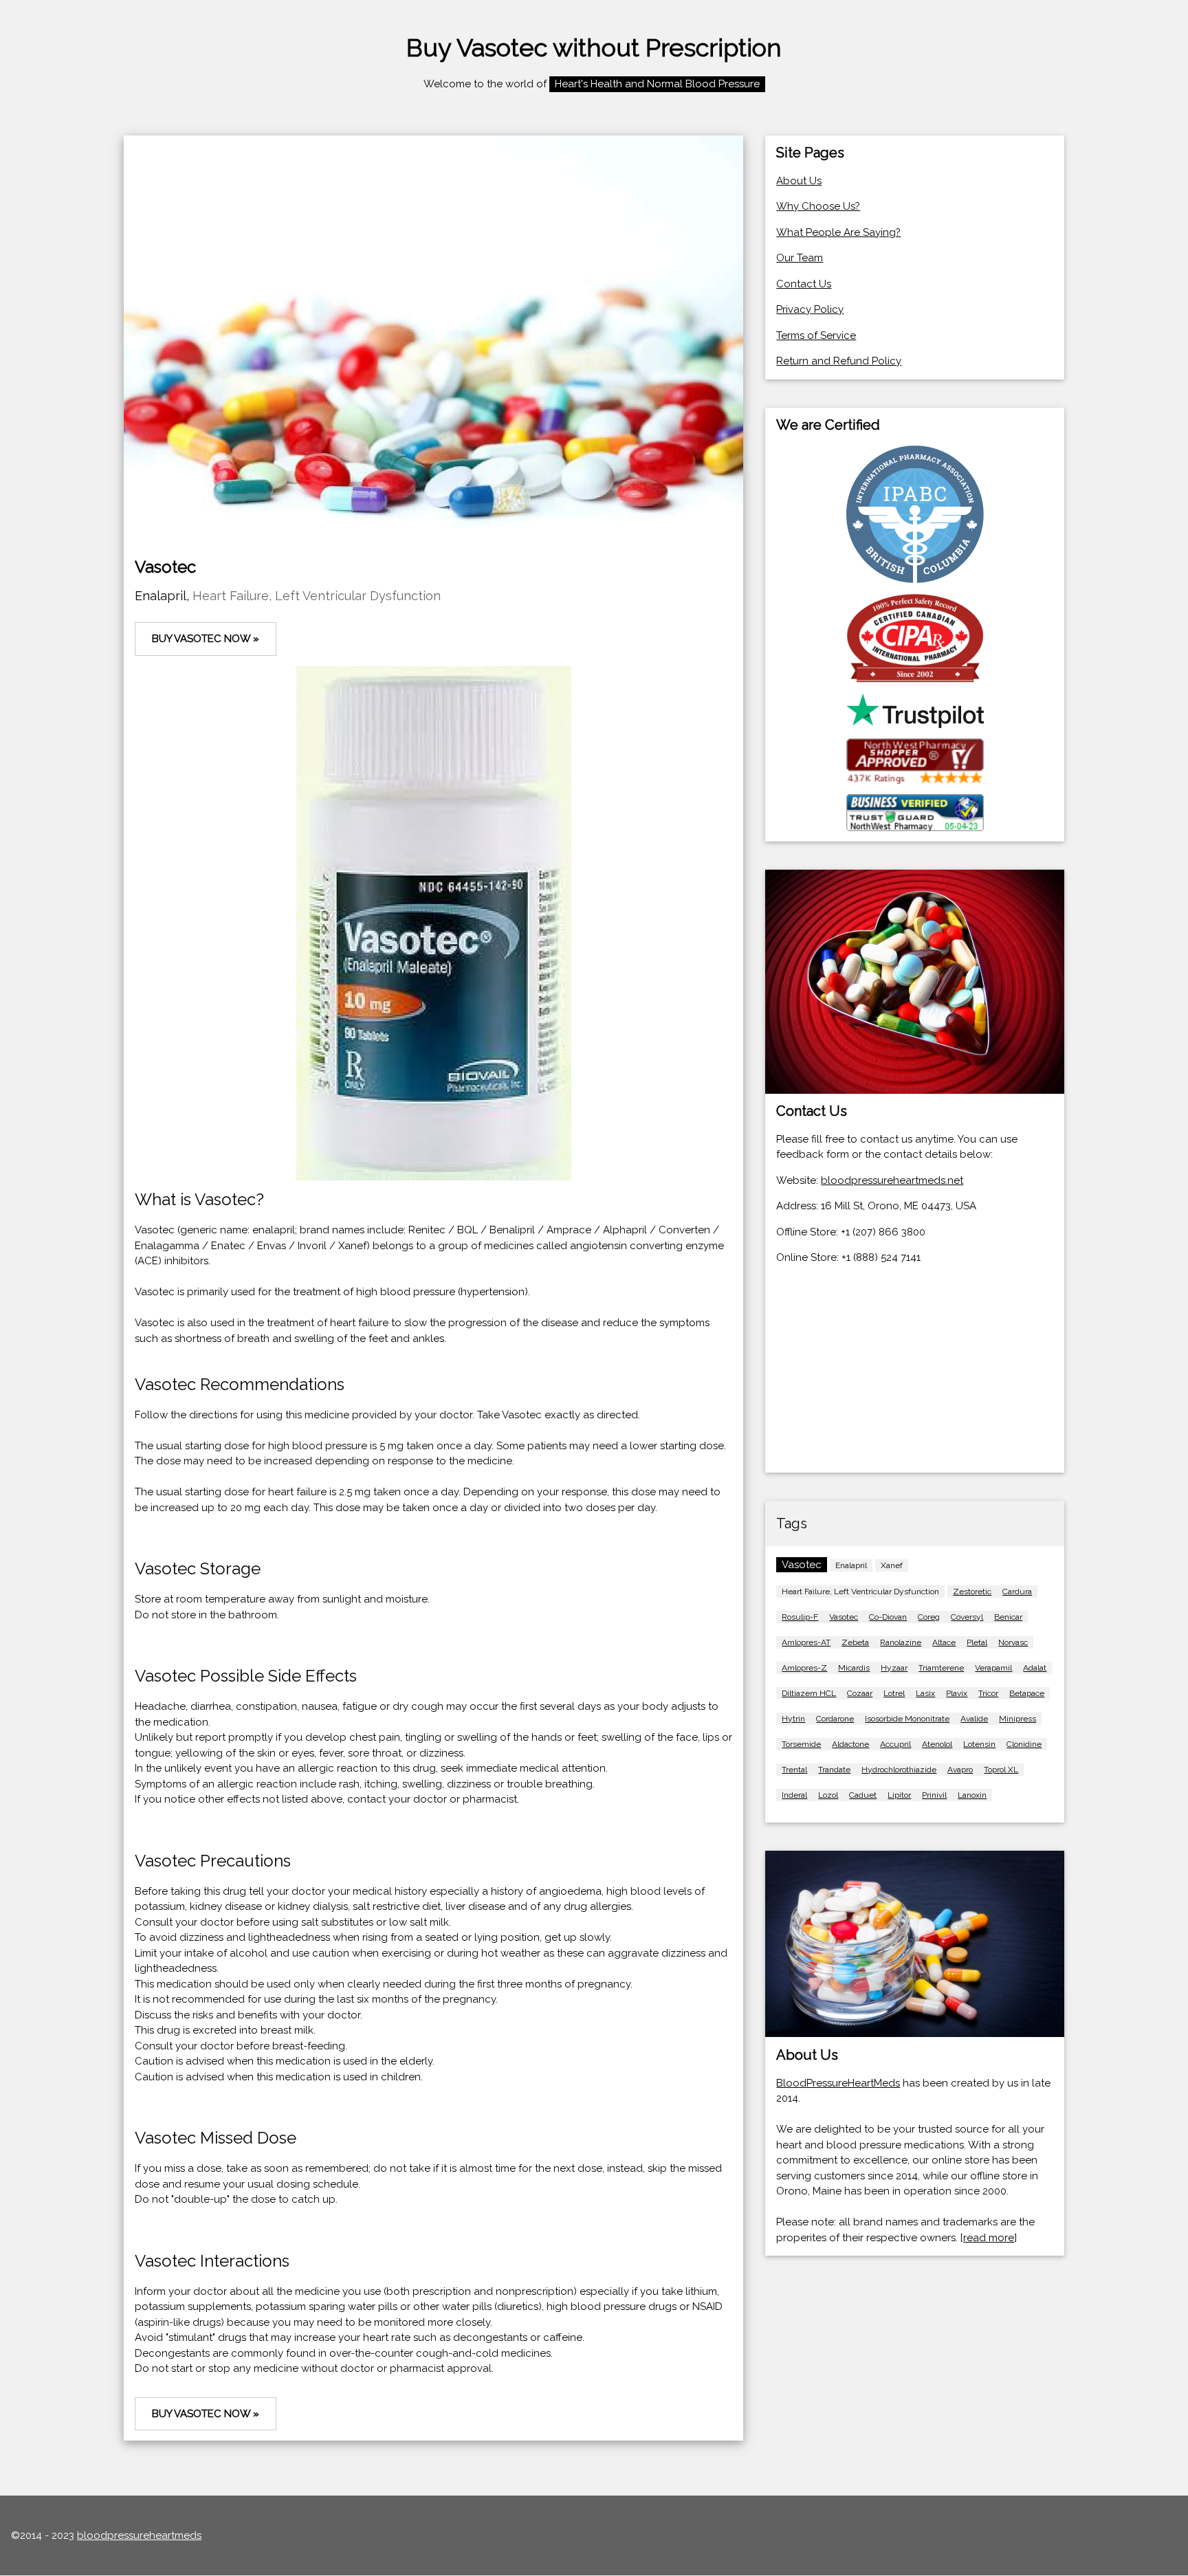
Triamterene (941, 1668)
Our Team (800, 258)
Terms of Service (816, 335)
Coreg (929, 1617)
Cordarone (835, 1719)
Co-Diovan (888, 1617)
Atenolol (937, 1744)
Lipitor (899, 1795)
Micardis (854, 1668)
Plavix (957, 1693)
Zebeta (855, 1642)
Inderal (794, 1795)
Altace (944, 1642)
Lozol (828, 1795)
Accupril (895, 1744)
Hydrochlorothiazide (899, 1770)
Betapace (1027, 1693)
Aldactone (850, 1744)
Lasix (925, 1693)
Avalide (974, 1719)
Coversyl (967, 1617)
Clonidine (1024, 1744)
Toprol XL (1001, 1770)
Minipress (1017, 1719)
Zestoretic (972, 1592)
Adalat (1035, 1668)
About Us (799, 181)
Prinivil (934, 1795)
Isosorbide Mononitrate (907, 1719)
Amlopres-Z (804, 1668)
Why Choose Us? (818, 206)
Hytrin (793, 1719)
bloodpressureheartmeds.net (892, 1180)
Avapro (960, 1770)
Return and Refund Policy (839, 361)
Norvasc (1013, 1642)
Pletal (977, 1642)
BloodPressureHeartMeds (838, 2083)
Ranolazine (901, 1642)
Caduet (863, 1795)
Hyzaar (894, 1668)
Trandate (834, 1770)
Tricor (988, 1693)
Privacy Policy (810, 309)
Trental (794, 1770)
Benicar (1008, 1617)
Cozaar (860, 1693)
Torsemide (801, 1744)
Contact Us (804, 284)
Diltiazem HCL (809, 1693)
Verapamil (993, 1668)
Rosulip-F (800, 1617)
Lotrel (894, 1693)
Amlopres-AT (806, 1642)
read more (989, 2238)
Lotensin (979, 1744)
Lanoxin (972, 1795)
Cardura (1017, 1592)
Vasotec (844, 1617)
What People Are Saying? (838, 232)
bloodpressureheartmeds (139, 2535)
